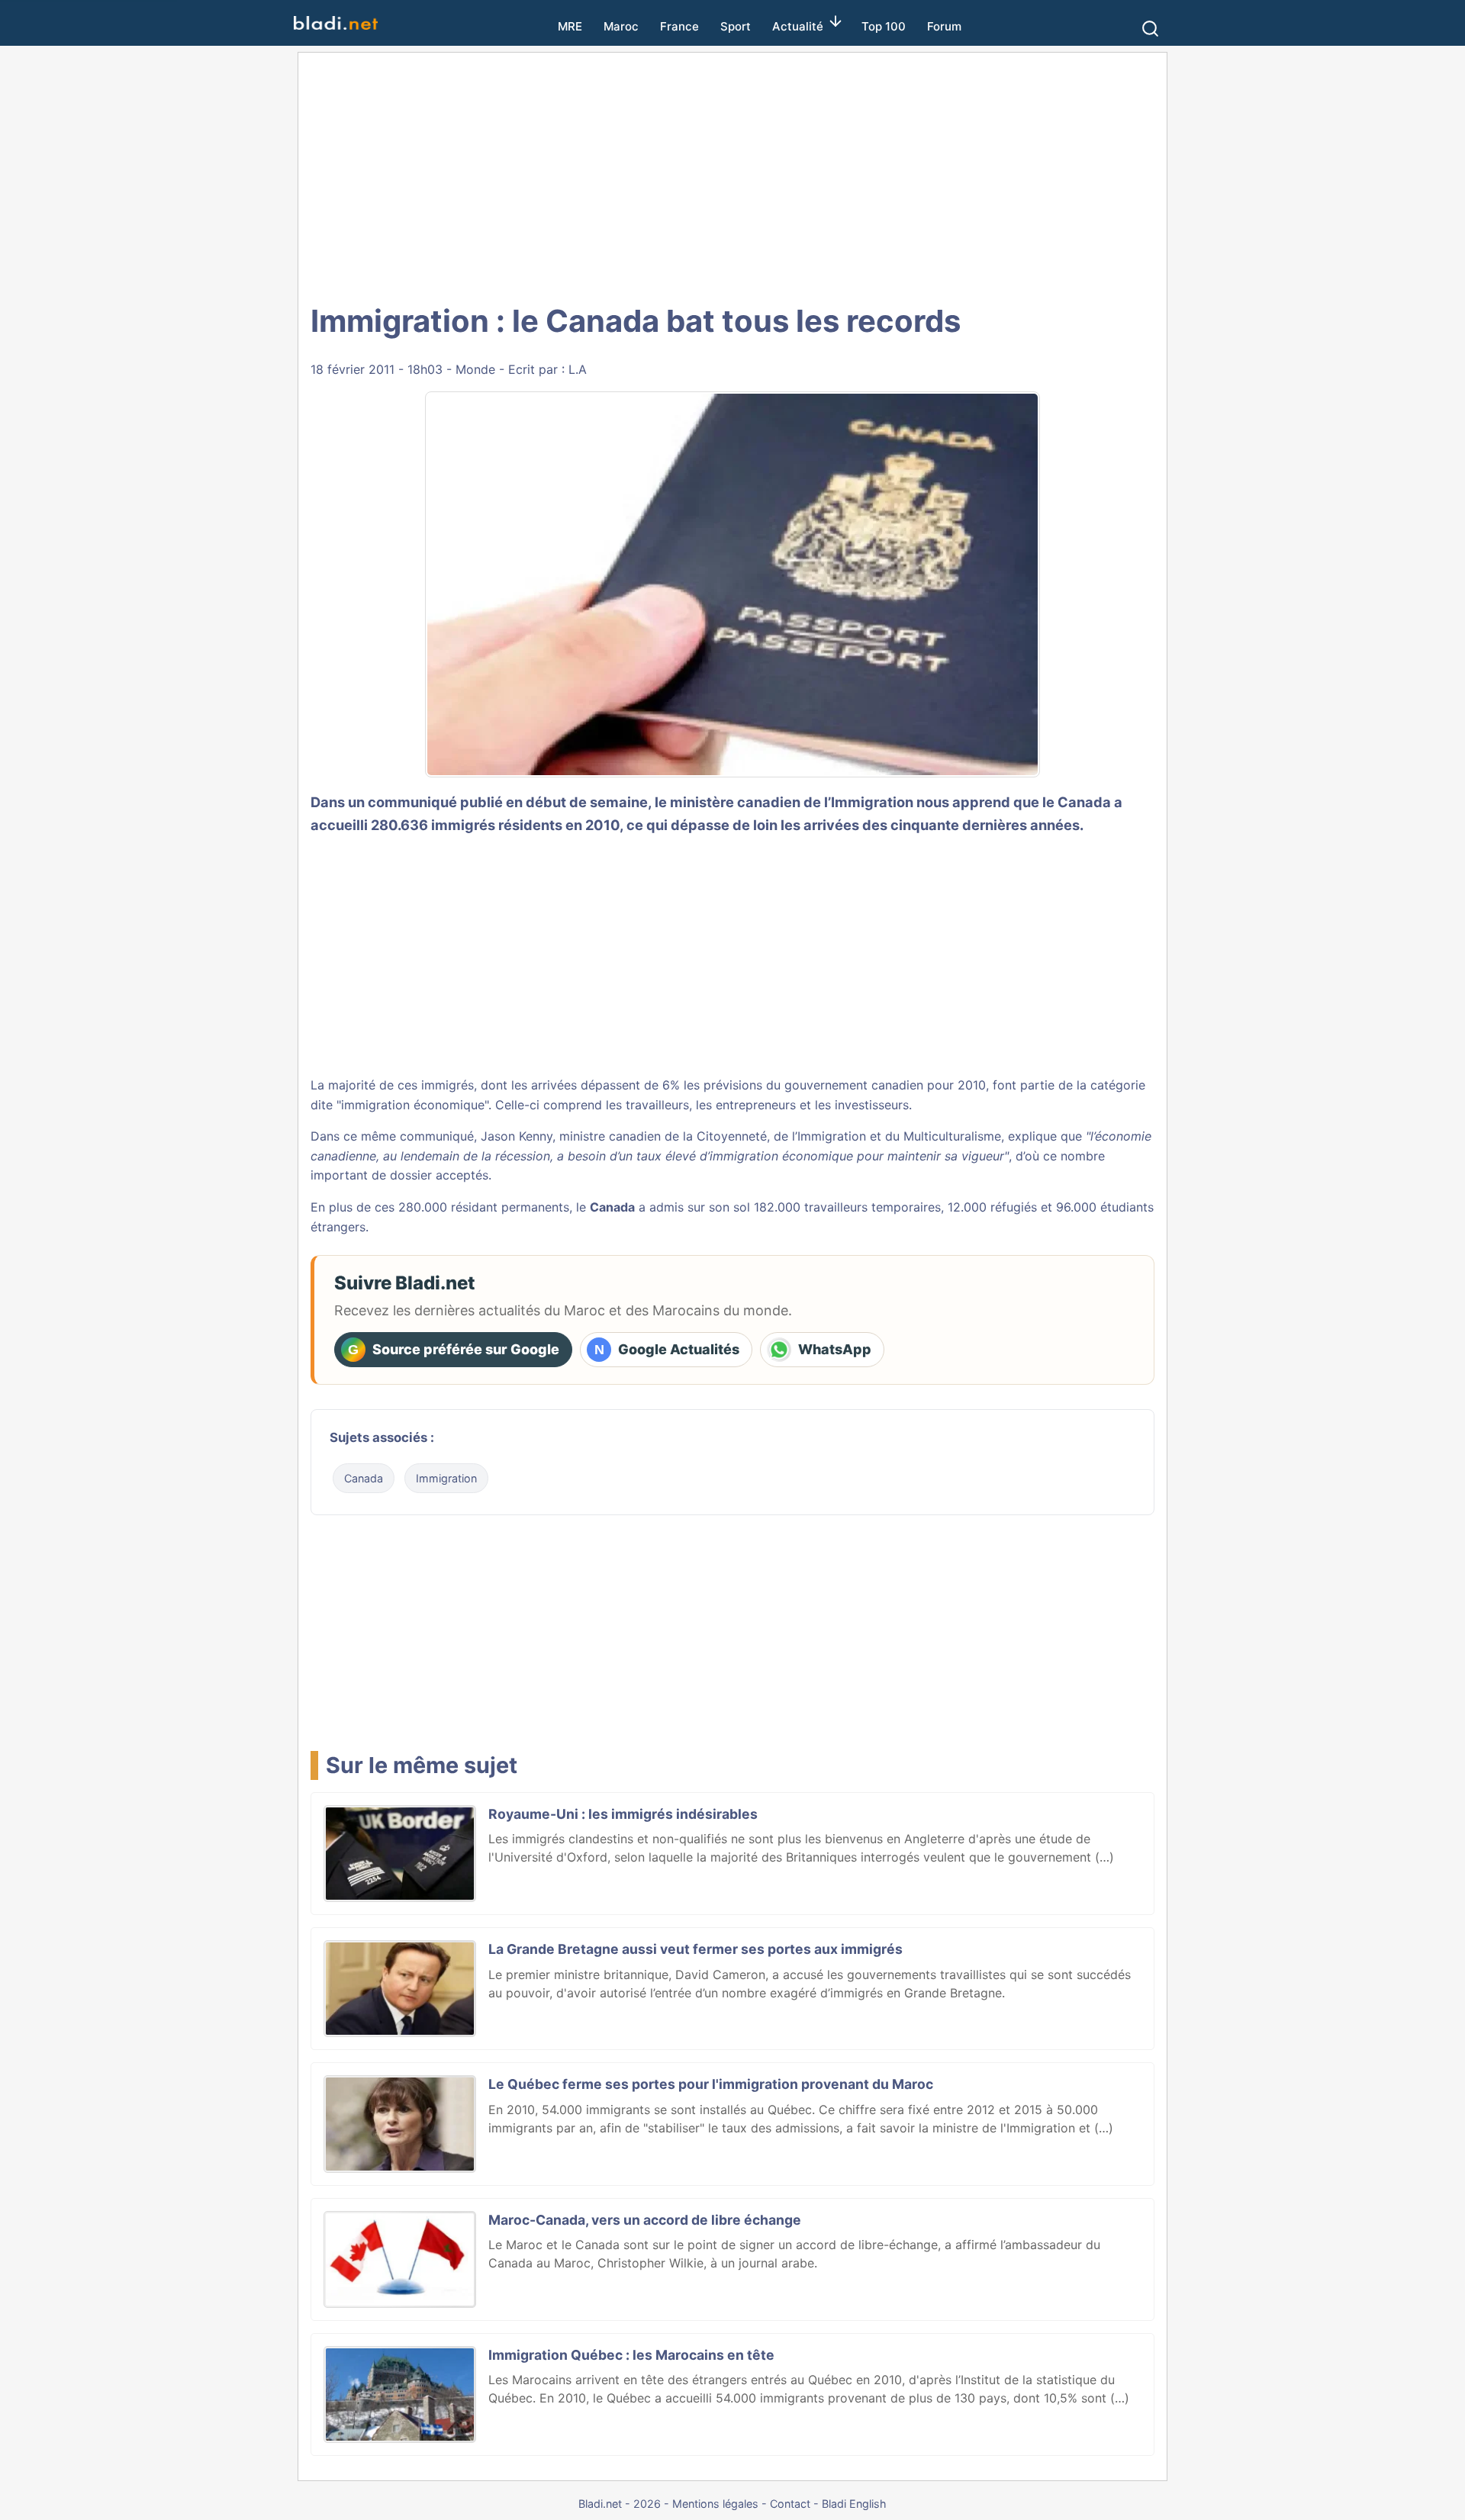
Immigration (446, 1478)
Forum (944, 26)
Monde (475, 369)
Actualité (798, 26)
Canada (364, 1478)
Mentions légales (715, 2504)
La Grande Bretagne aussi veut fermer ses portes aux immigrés (695, 1949)
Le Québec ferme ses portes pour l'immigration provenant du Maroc (711, 2084)
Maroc (621, 26)
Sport (736, 26)
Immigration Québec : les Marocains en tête (631, 2355)
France (679, 26)
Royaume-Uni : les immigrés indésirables (623, 1814)
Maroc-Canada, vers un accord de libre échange (645, 2220)
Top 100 (884, 26)
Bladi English (854, 2504)
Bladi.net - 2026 (620, 2504)
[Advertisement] (732, 175)
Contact (790, 2504)
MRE (570, 26)
